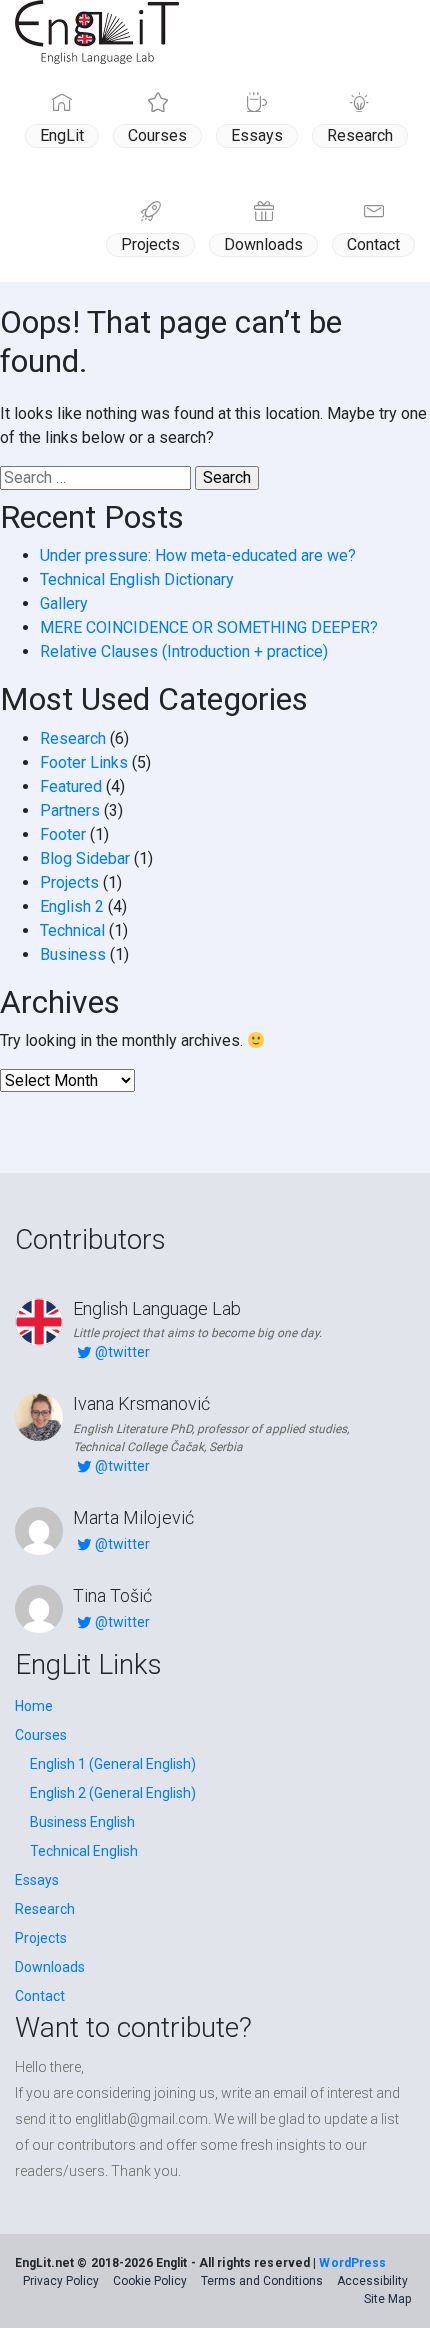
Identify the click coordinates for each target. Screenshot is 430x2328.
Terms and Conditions (262, 2281)
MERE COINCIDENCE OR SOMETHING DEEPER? (209, 627)
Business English (82, 1822)
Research (360, 135)
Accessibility (372, 2281)
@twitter (122, 1352)
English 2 (72, 906)
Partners (70, 810)
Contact (373, 244)
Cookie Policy (150, 2281)
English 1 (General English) (113, 1764)
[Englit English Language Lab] (97, 32)
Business (73, 954)
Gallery (64, 603)
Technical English (84, 1851)
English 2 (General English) (113, 1793)
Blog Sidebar (85, 858)
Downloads (263, 244)
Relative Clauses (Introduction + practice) (184, 651)
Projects (150, 244)
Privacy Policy (61, 2281)
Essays (257, 135)
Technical (72, 930)
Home (34, 1706)
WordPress (352, 2263)
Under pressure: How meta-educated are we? (198, 555)
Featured (71, 786)
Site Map (387, 2299)
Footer (63, 834)
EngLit (62, 135)
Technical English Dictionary (137, 579)
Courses (157, 135)
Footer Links (84, 762)
